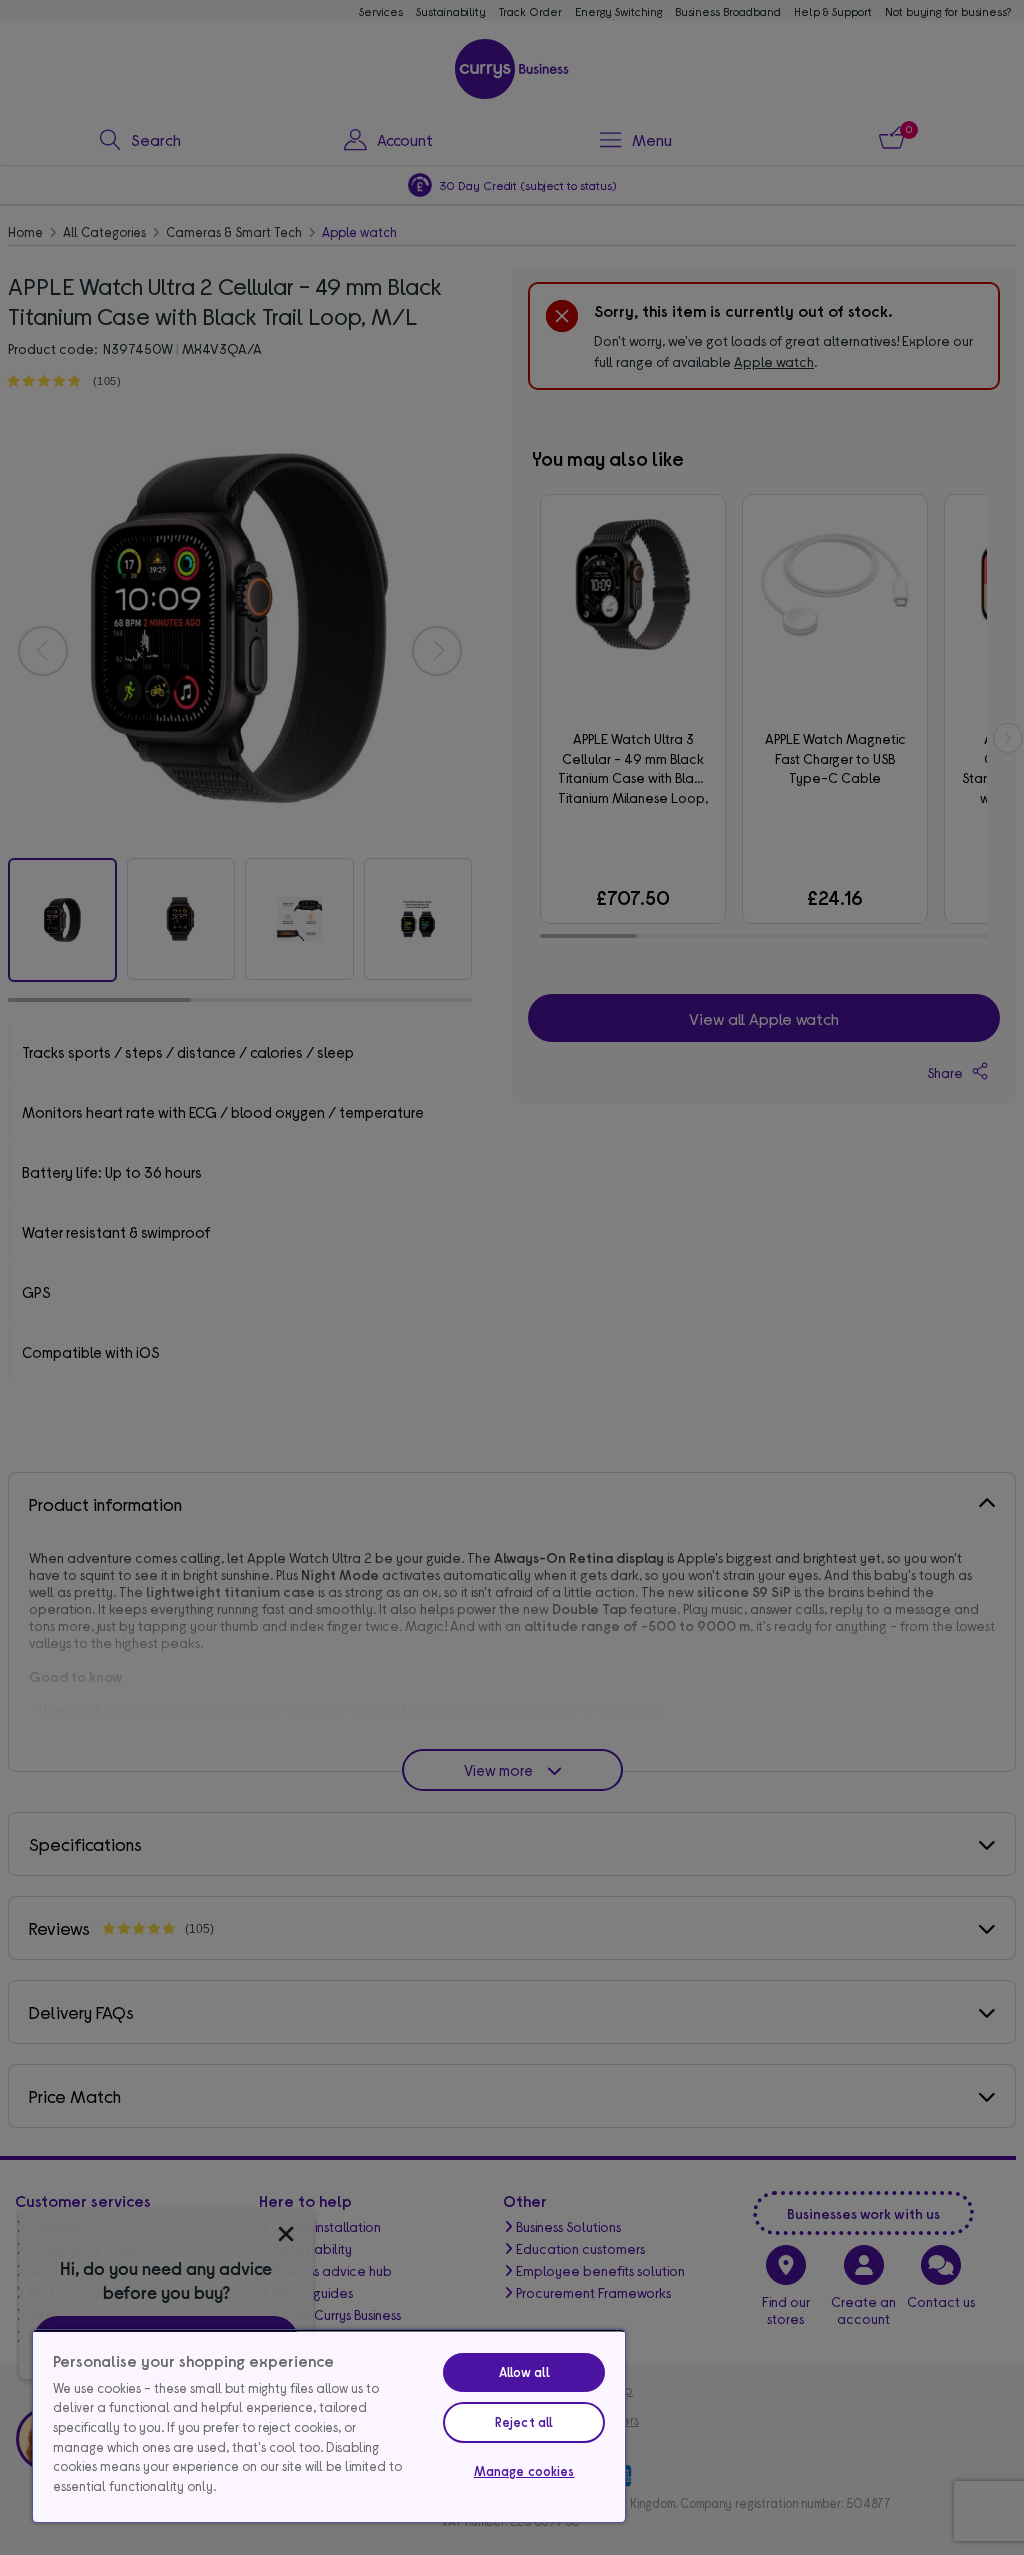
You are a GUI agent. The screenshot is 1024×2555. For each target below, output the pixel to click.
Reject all (524, 2422)
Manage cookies (524, 2471)
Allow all (524, 2372)
